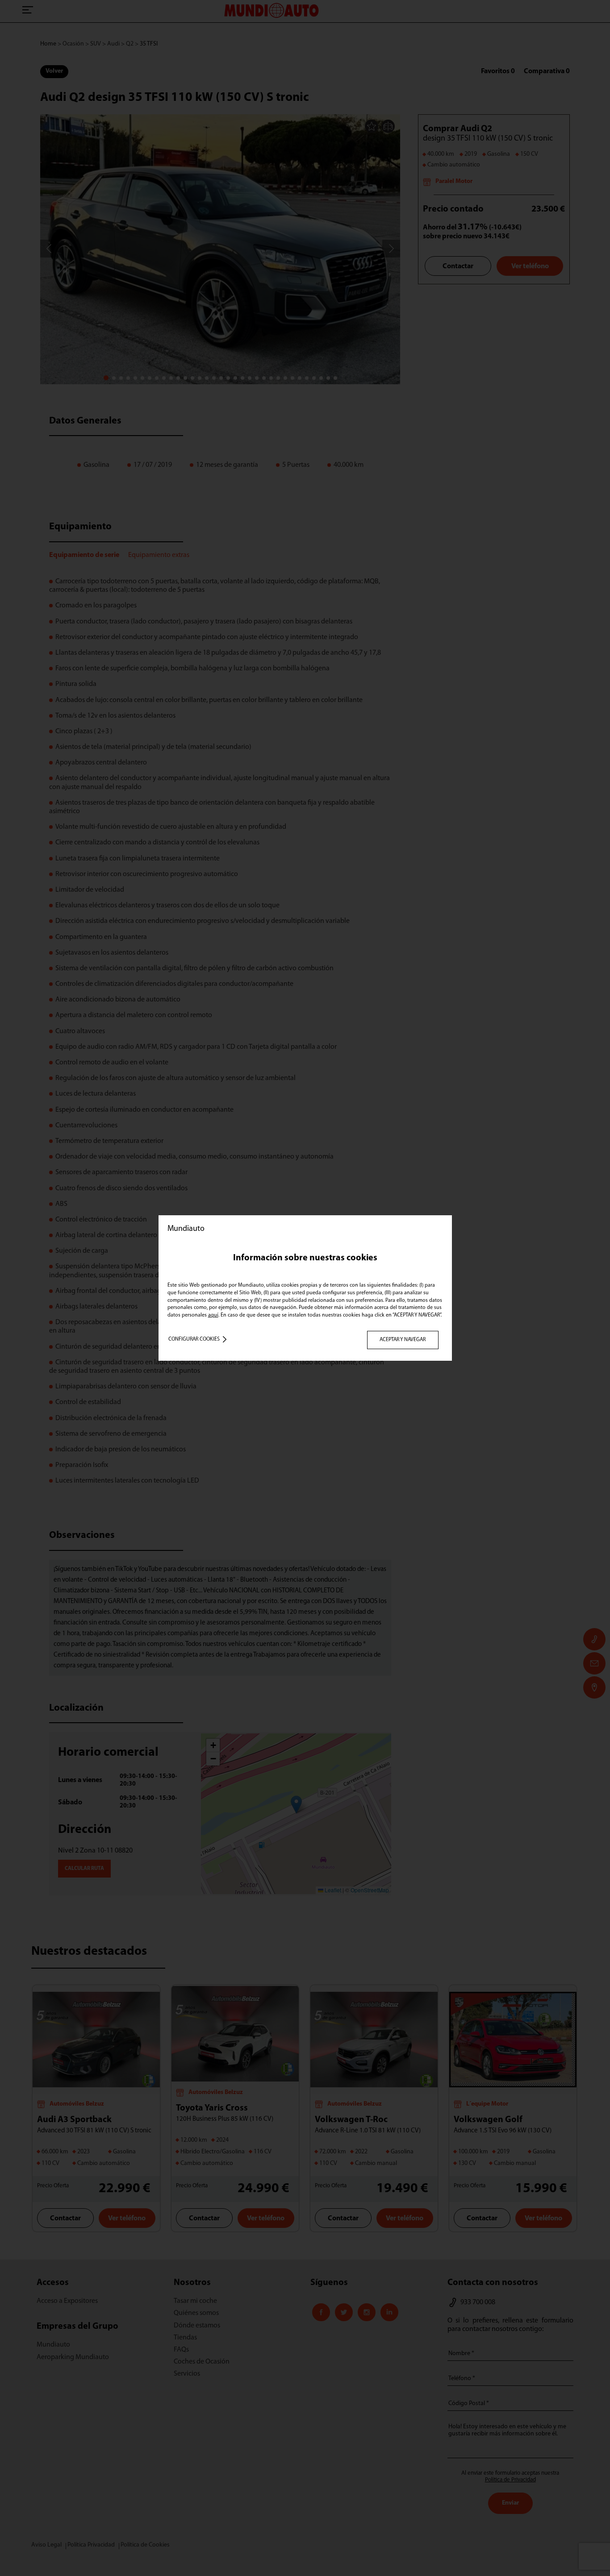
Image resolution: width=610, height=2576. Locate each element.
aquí (213, 1315)
